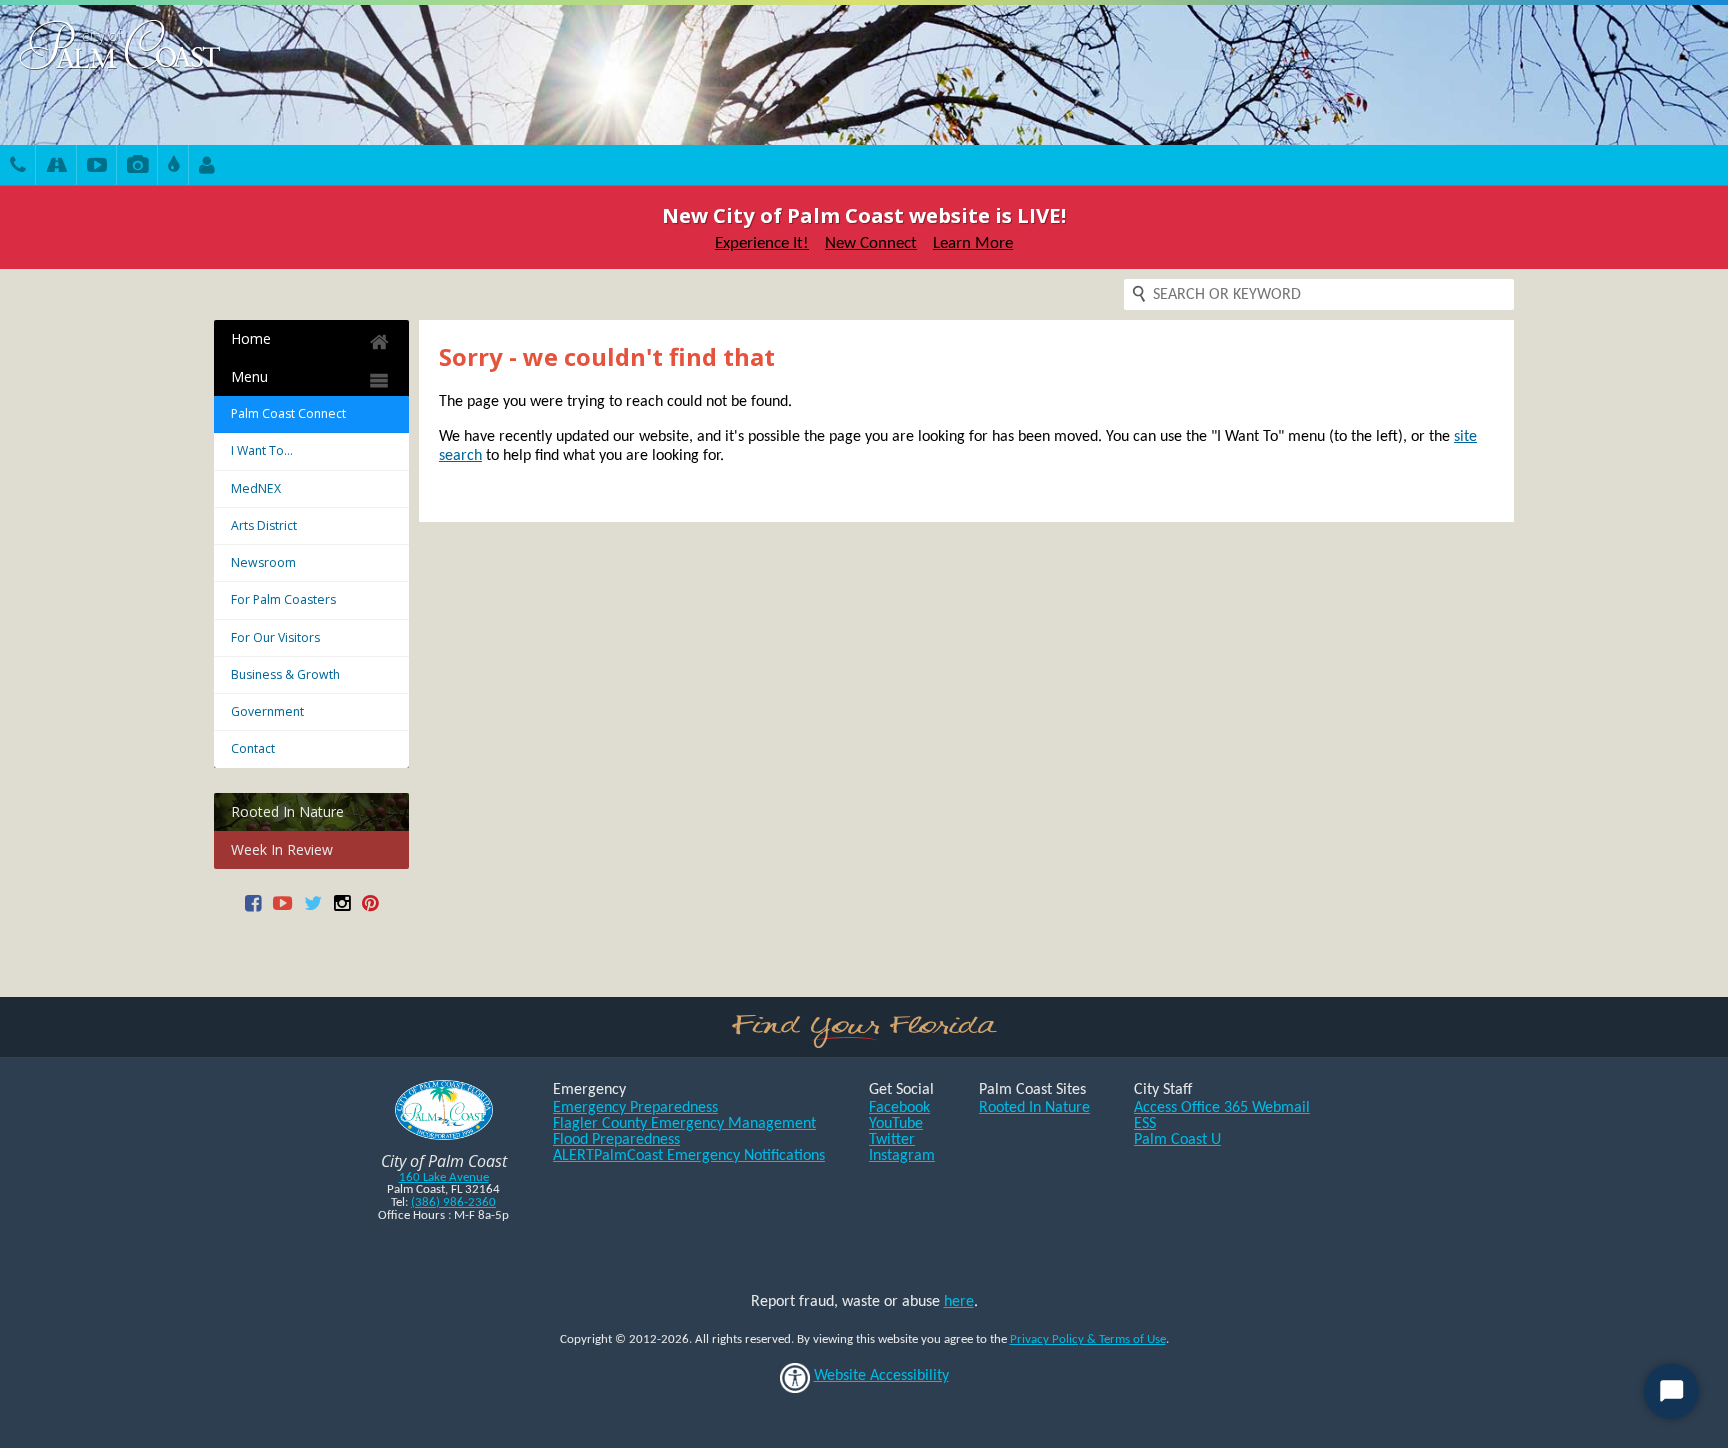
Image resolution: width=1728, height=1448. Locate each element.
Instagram (902, 1156)
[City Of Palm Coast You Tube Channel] (282, 910)
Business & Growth (285, 674)
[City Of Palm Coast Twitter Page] (313, 910)
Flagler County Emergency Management (684, 1124)
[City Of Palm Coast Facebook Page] (253, 910)
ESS (1145, 1124)
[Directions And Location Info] (56, 167)
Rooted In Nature (287, 811)
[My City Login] (207, 167)
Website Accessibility (881, 1376)
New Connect (871, 243)
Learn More (973, 243)
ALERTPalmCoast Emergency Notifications (689, 1156)
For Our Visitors (275, 637)
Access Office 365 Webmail (1222, 1108)
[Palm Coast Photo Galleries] (137, 167)
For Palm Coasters (283, 599)
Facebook (899, 1108)
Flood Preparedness (616, 1140)
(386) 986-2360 (453, 1202)
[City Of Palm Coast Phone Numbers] (18, 167)
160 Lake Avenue (444, 1177)
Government (267, 711)
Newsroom (263, 562)
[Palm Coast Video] (97, 167)
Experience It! (762, 243)
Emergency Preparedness (635, 1108)
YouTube (896, 1124)
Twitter (892, 1140)
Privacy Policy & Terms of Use (1088, 1339)
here (959, 1302)
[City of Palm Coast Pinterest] (370, 910)
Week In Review (282, 849)
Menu (249, 376)
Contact (253, 748)
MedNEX (256, 488)
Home (251, 338)
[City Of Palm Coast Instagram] (342, 910)
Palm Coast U (1177, 1140)
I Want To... (262, 450)
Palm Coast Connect (288, 413)
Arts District (264, 525)
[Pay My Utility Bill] (173, 167)
